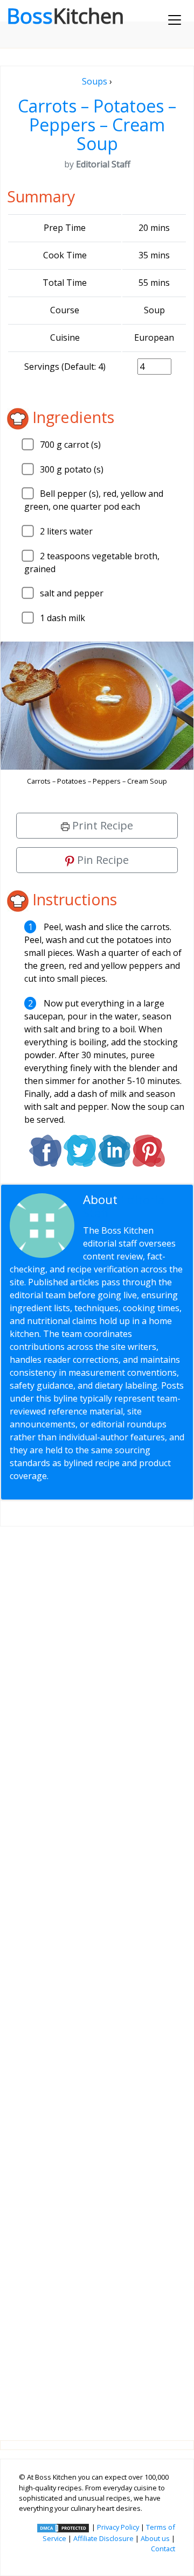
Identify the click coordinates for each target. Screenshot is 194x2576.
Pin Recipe (102, 860)
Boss (65, 16)
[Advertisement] (97, 1975)
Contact (163, 2549)
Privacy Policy (118, 2527)
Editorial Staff (126, 1206)
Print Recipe (101, 825)
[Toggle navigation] (175, 20)
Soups (95, 81)
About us (155, 2538)
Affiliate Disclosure (103, 2538)
